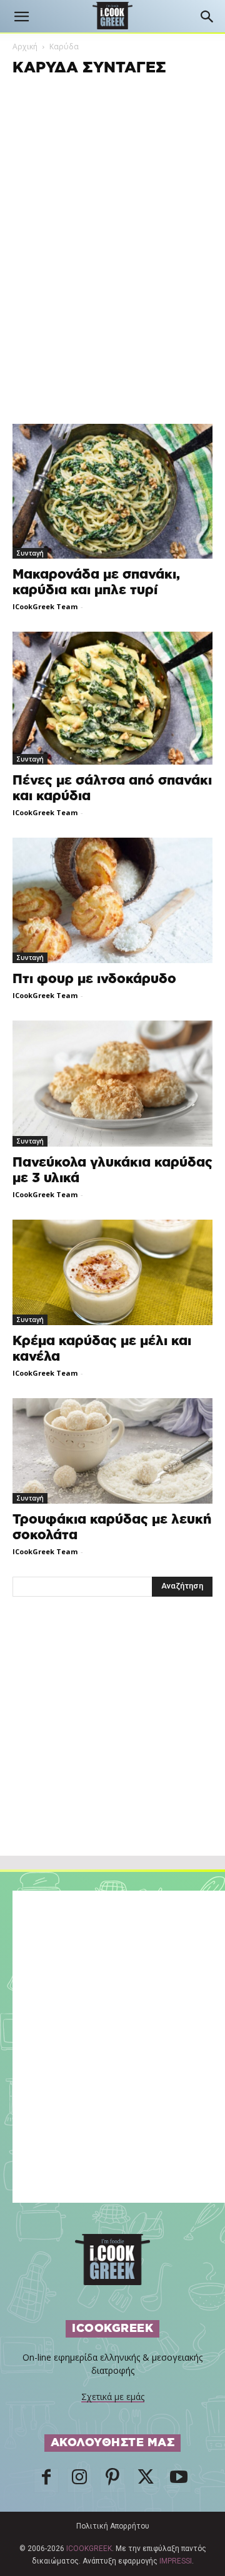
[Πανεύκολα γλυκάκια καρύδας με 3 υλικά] (112, 1083)
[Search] (207, 17)
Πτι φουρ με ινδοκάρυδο (94, 979)
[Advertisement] (112, 1753)
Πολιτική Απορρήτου (113, 2526)
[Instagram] (79, 2481)
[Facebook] (46, 2481)
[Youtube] (179, 2481)
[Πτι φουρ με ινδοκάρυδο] (112, 900)
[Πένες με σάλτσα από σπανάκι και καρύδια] (112, 698)
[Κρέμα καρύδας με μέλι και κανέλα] (112, 1272)
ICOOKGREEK (89, 2549)
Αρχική (25, 47)
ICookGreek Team (45, 606)
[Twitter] (146, 2481)
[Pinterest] (112, 2481)
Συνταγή (30, 553)
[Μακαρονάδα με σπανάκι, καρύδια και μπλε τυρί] (112, 491)
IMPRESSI (176, 2561)
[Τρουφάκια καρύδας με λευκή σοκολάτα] (112, 1451)
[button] (21, 17)
